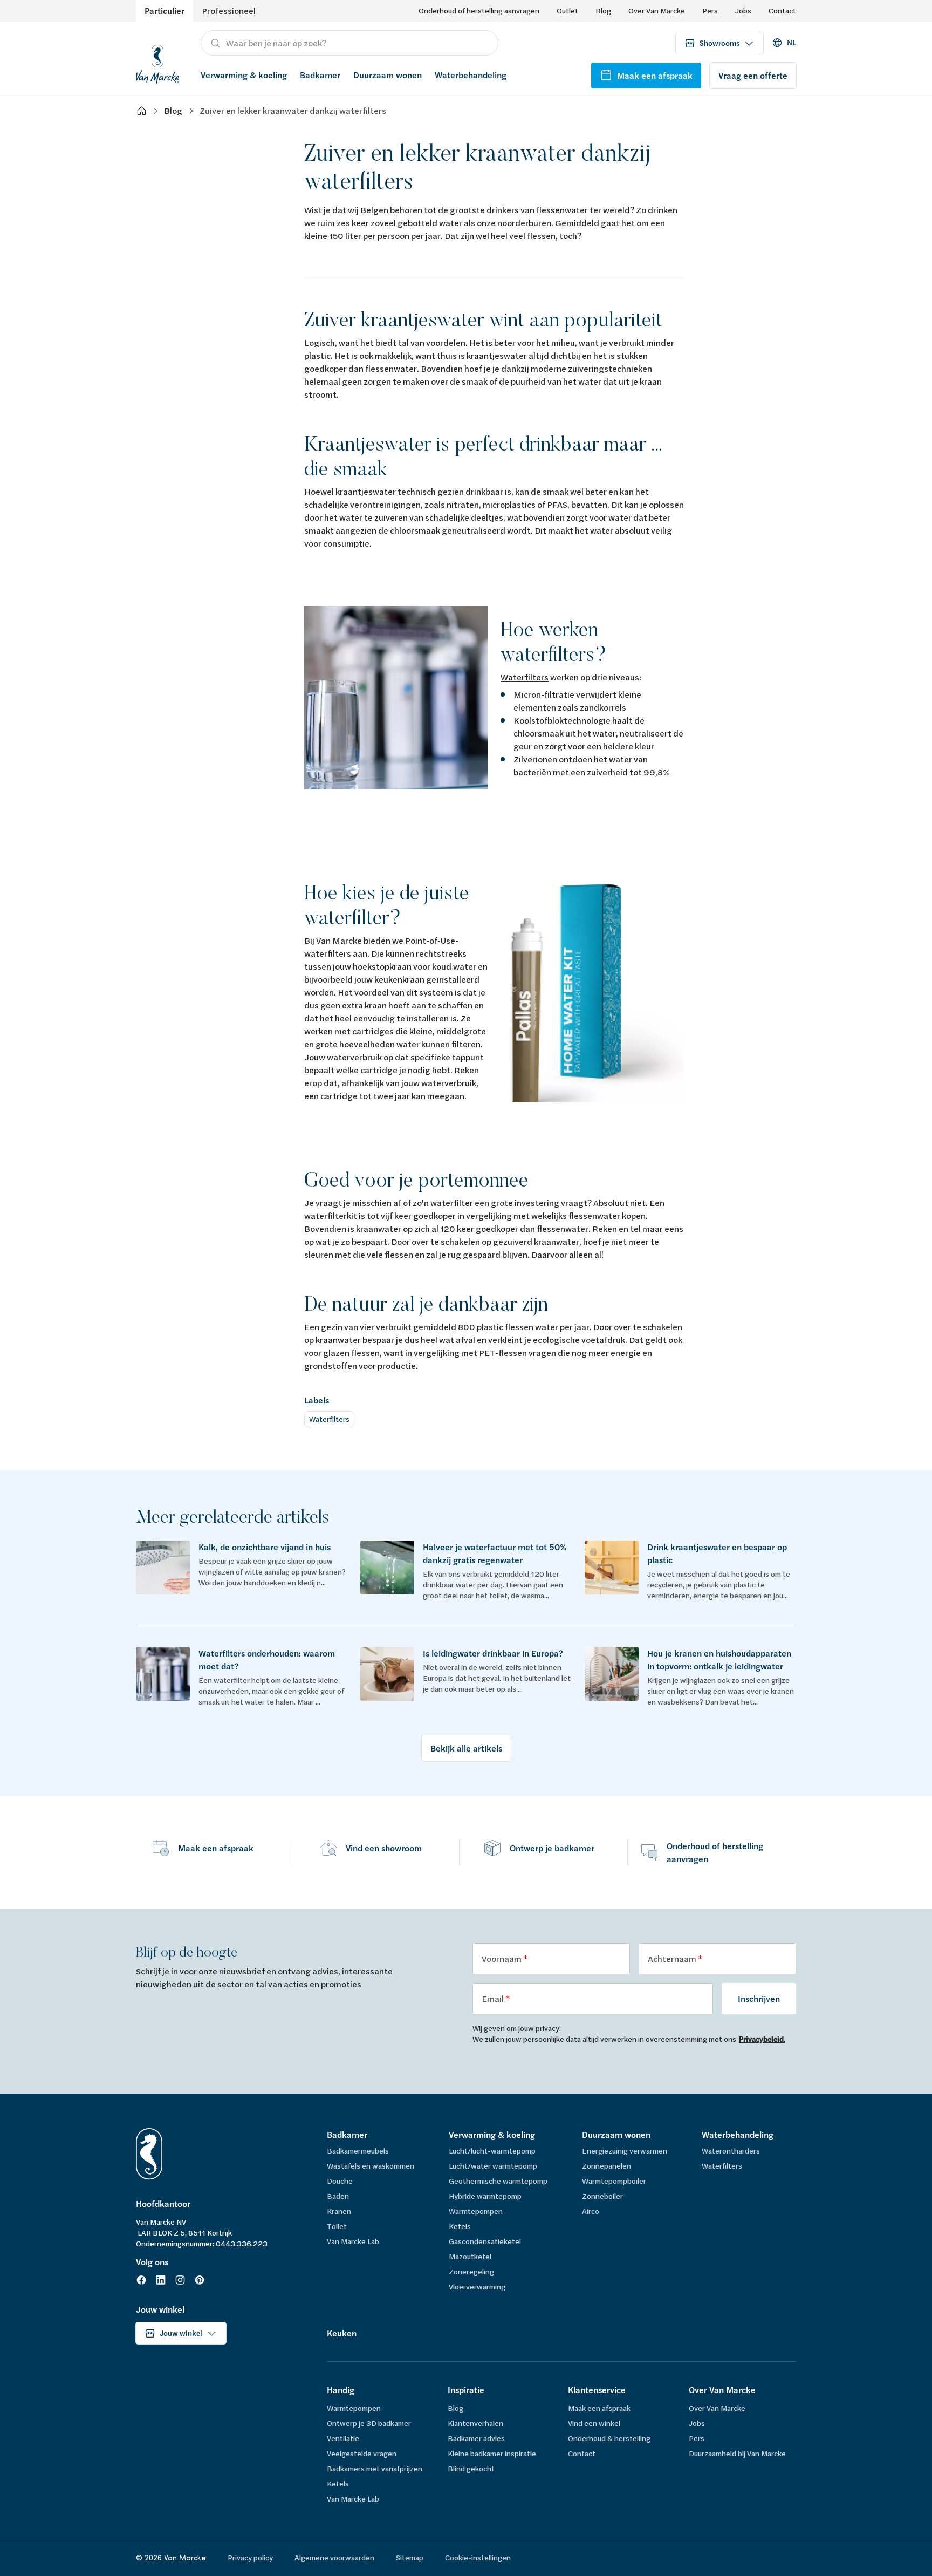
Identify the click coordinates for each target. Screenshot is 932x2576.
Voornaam (502, 1958)
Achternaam (673, 1958)
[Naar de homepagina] (157, 63)
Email (494, 1998)
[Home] (141, 111)
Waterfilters (525, 677)
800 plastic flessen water (508, 1327)
